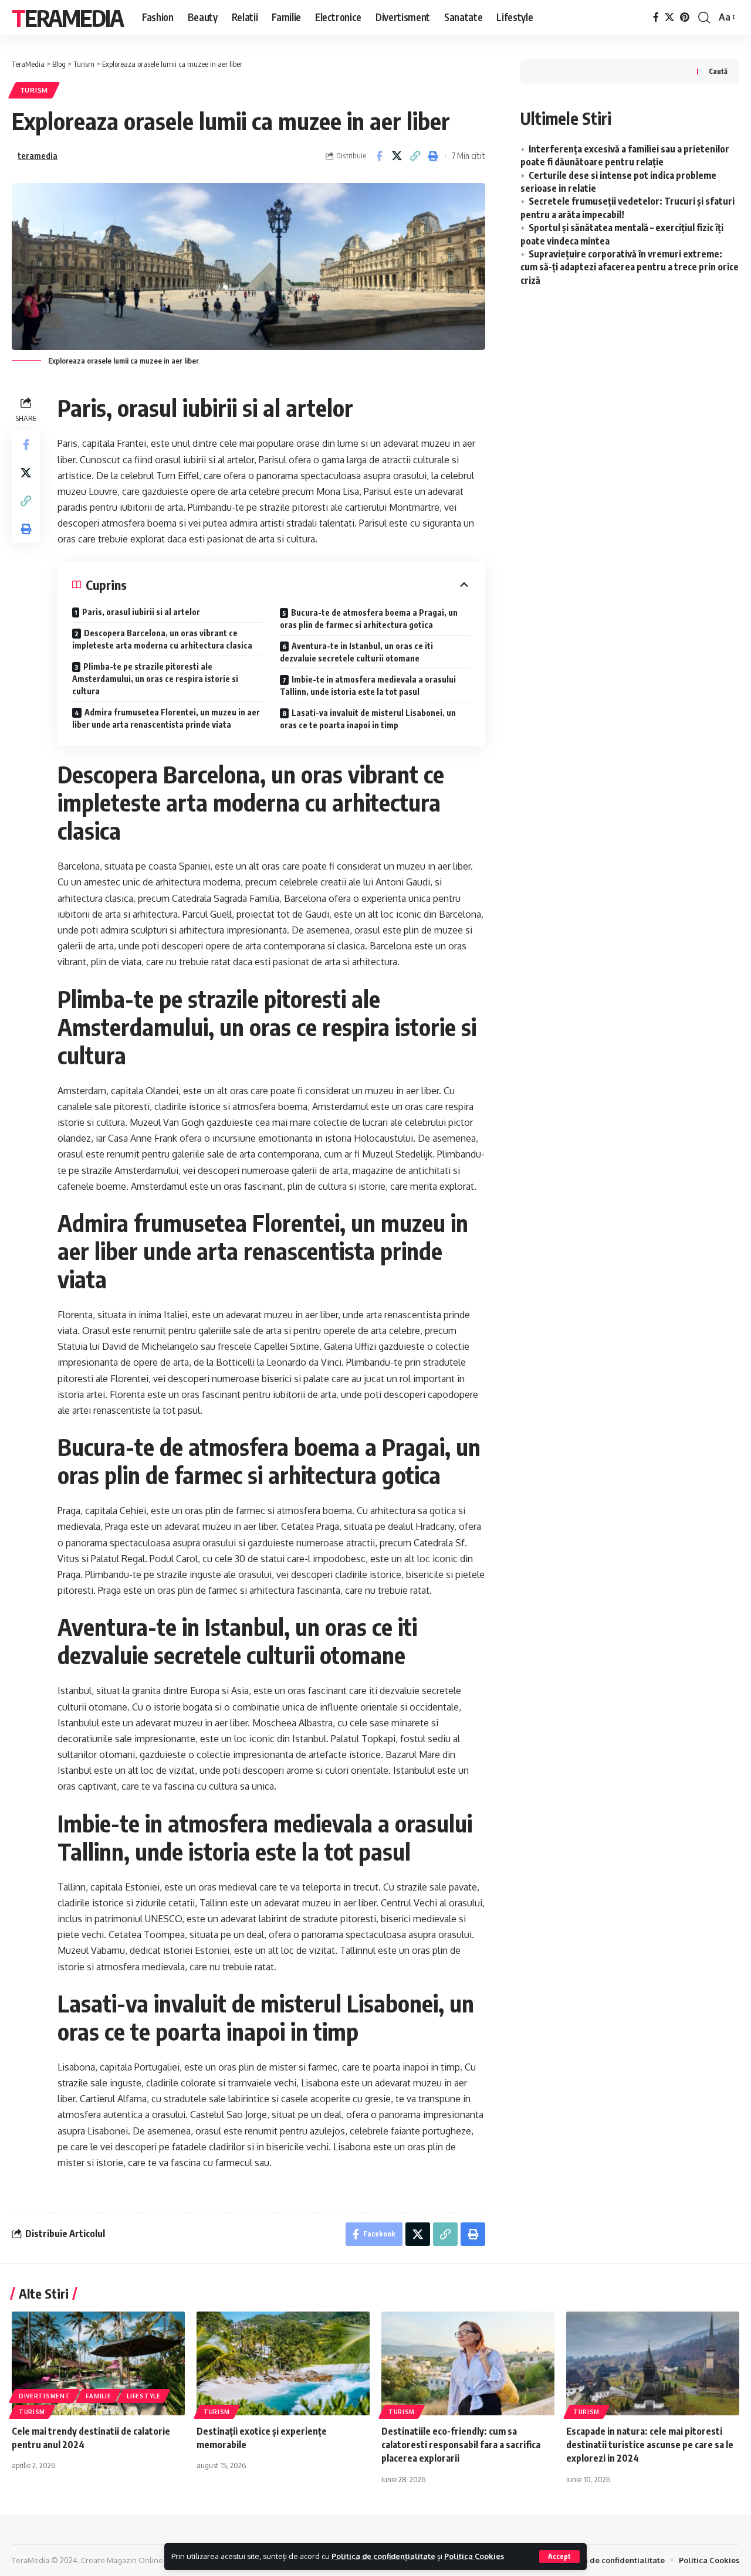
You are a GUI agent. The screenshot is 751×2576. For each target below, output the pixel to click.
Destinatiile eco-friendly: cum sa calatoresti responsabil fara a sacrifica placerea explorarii (461, 2445)
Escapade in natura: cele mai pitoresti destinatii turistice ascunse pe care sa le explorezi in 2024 (650, 2445)
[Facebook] (656, 17)
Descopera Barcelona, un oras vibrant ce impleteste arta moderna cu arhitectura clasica (162, 639)
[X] (669, 17)
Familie (98, 2396)
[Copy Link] (415, 156)
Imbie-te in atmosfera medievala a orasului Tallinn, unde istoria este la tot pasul (368, 685)
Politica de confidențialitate (383, 2556)
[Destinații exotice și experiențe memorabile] (283, 2363)
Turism (34, 90)
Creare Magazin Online (122, 2560)
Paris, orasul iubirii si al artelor (141, 612)
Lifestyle (143, 2396)
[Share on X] (397, 156)
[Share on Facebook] (379, 156)
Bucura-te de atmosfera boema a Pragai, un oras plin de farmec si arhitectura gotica (369, 619)
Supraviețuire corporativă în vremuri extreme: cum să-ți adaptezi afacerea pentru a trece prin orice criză (630, 267)
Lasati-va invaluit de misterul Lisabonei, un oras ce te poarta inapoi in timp (368, 719)
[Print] (434, 156)
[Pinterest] (685, 17)
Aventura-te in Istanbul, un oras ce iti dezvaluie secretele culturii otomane (356, 652)
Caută (718, 71)
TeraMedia (67, 18)
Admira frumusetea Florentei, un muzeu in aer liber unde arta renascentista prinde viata (166, 718)
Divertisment (44, 2396)
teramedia (38, 155)
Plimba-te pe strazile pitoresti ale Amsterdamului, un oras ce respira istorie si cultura (155, 679)
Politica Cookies (474, 2556)
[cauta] (704, 18)
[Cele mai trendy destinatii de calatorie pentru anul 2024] (98, 2363)
